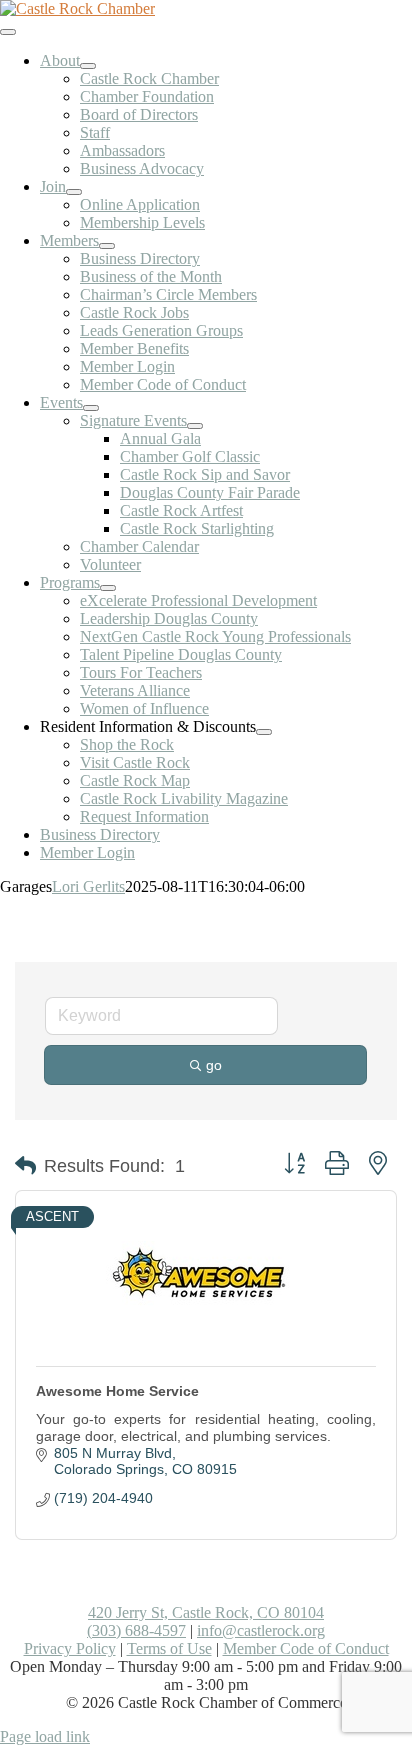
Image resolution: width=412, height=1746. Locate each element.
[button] (25, 1166)
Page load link (45, 1736)
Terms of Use (169, 1648)
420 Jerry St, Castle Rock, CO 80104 (206, 1612)
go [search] (214, 1065)
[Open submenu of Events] (91, 408)
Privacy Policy (70, 1648)
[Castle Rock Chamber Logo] (77, 8)
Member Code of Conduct (306, 1648)
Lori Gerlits (88, 886)
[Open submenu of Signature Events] (195, 426)
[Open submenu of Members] (107, 246)
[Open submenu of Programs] (108, 588)
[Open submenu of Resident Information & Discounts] (264, 732)
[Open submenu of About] (88, 66)
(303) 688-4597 (136, 1630)
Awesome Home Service (117, 1391)
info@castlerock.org (261, 1630)
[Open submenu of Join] (74, 192)
